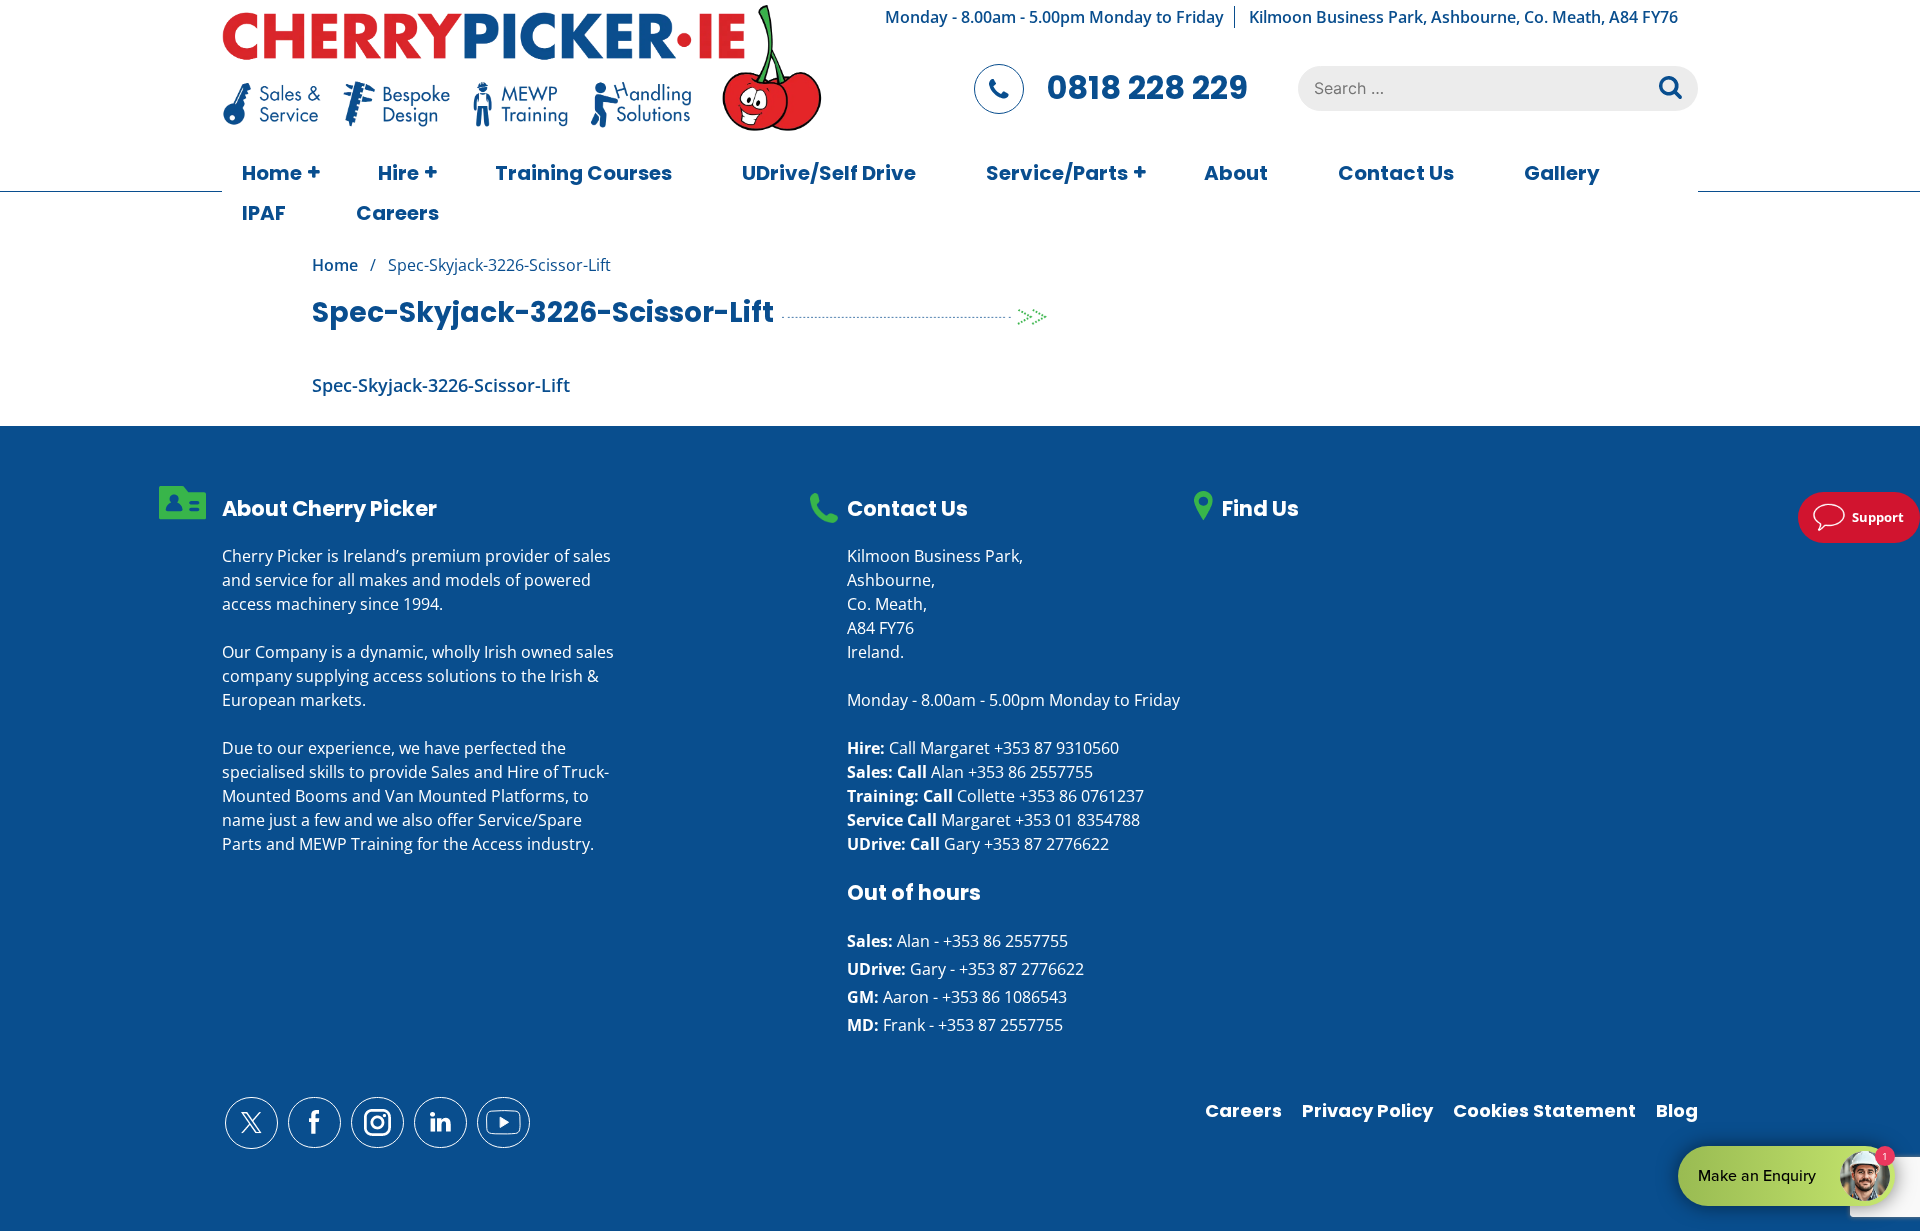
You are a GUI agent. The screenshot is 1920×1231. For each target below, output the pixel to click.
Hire (398, 173)
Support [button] (1878, 517)
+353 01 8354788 (1077, 820)
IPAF (264, 213)
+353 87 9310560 (1056, 748)
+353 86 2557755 (1030, 772)
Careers (397, 213)
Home (272, 173)
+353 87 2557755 (1000, 1025)
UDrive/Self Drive (829, 173)
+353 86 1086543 (1004, 997)
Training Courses (583, 173)
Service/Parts (1057, 173)
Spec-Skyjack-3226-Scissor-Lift (441, 385)
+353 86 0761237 (1081, 796)
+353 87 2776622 (1046, 844)
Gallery (1562, 173)
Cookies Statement (1544, 1110)
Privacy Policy (1367, 1110)
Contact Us (1396, 173)
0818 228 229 (1147, 87)
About (1236, 173)
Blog (1677, 1110)
